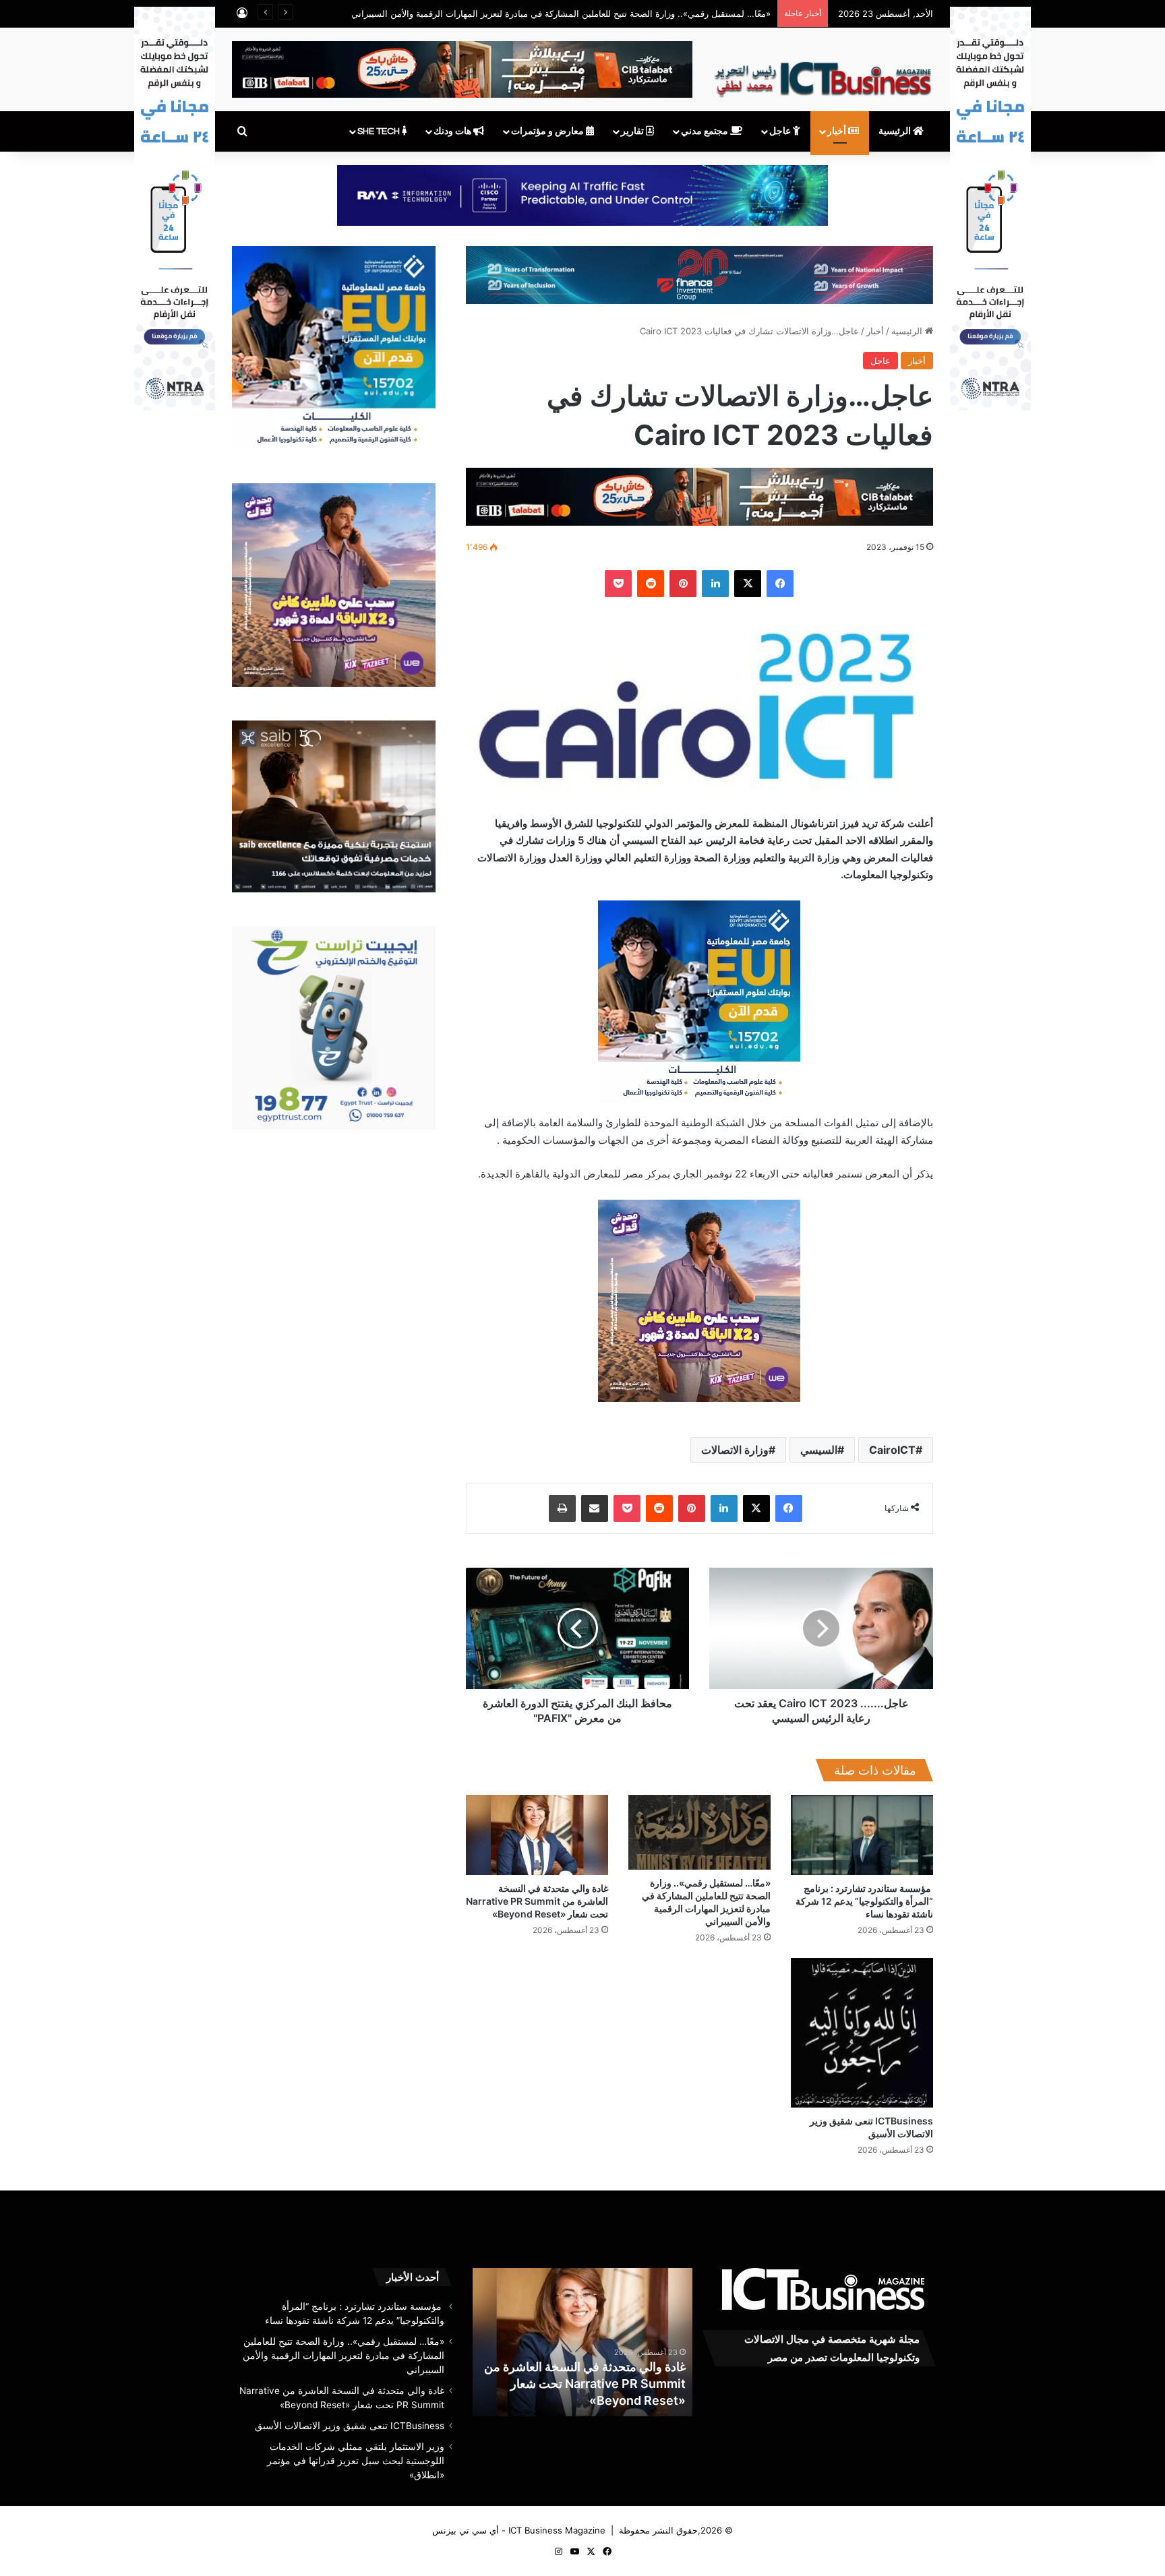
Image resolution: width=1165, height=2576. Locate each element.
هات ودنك (453, 131)
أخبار (838, 131)
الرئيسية (896, 131)
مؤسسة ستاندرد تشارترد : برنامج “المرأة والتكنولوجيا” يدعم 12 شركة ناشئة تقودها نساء (864, 1901)
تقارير (633, 131)
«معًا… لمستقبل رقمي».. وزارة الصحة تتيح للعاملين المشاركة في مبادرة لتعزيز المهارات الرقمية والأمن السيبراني (561, 13)
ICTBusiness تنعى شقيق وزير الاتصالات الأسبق (350, 2426)
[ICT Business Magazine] (823, 73)
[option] (582, 2342)
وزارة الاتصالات (735, 1450)
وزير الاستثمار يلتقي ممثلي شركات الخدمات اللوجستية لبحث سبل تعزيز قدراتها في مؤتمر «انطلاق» (356, 2461)
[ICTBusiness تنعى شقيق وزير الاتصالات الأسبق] (862, 2032)
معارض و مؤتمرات (548, 131)
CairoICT (892, 1450)
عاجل (781, 131)
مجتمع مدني (706, 131)
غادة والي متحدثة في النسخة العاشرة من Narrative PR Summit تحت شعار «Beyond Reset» (537, 1901)
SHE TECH (380, 131)
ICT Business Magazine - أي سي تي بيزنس (519, 2530)
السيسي (819, 1450)
